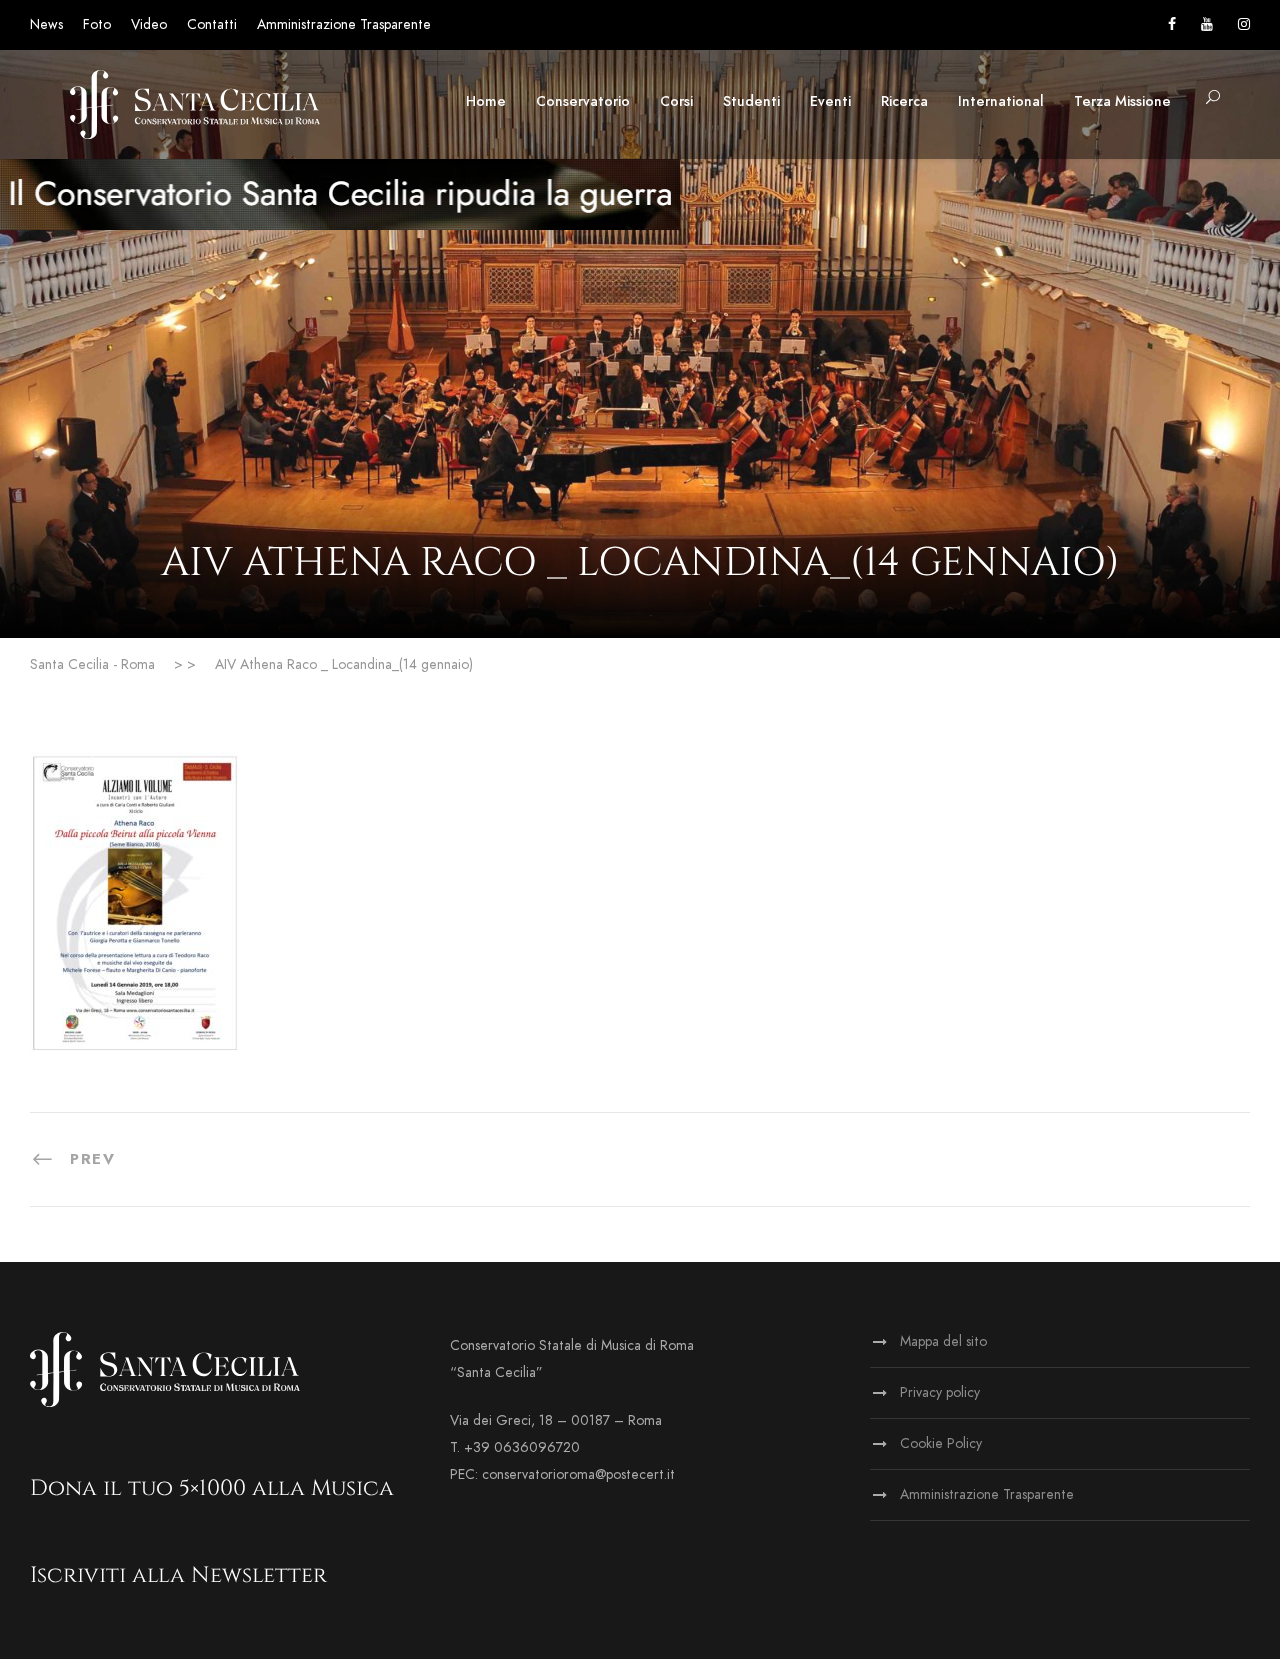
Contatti (212, 24)
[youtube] (1207, 24)
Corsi (676, 101)
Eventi (830, 101)
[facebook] (1172, 24)
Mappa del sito (943, 1341)
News (46, 24)
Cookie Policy (941, 1443)
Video (149, 24)
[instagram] (1244, 24)
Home (486, 101)
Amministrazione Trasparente (344, 24)
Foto (97, 24)
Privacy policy (940, 1392)
